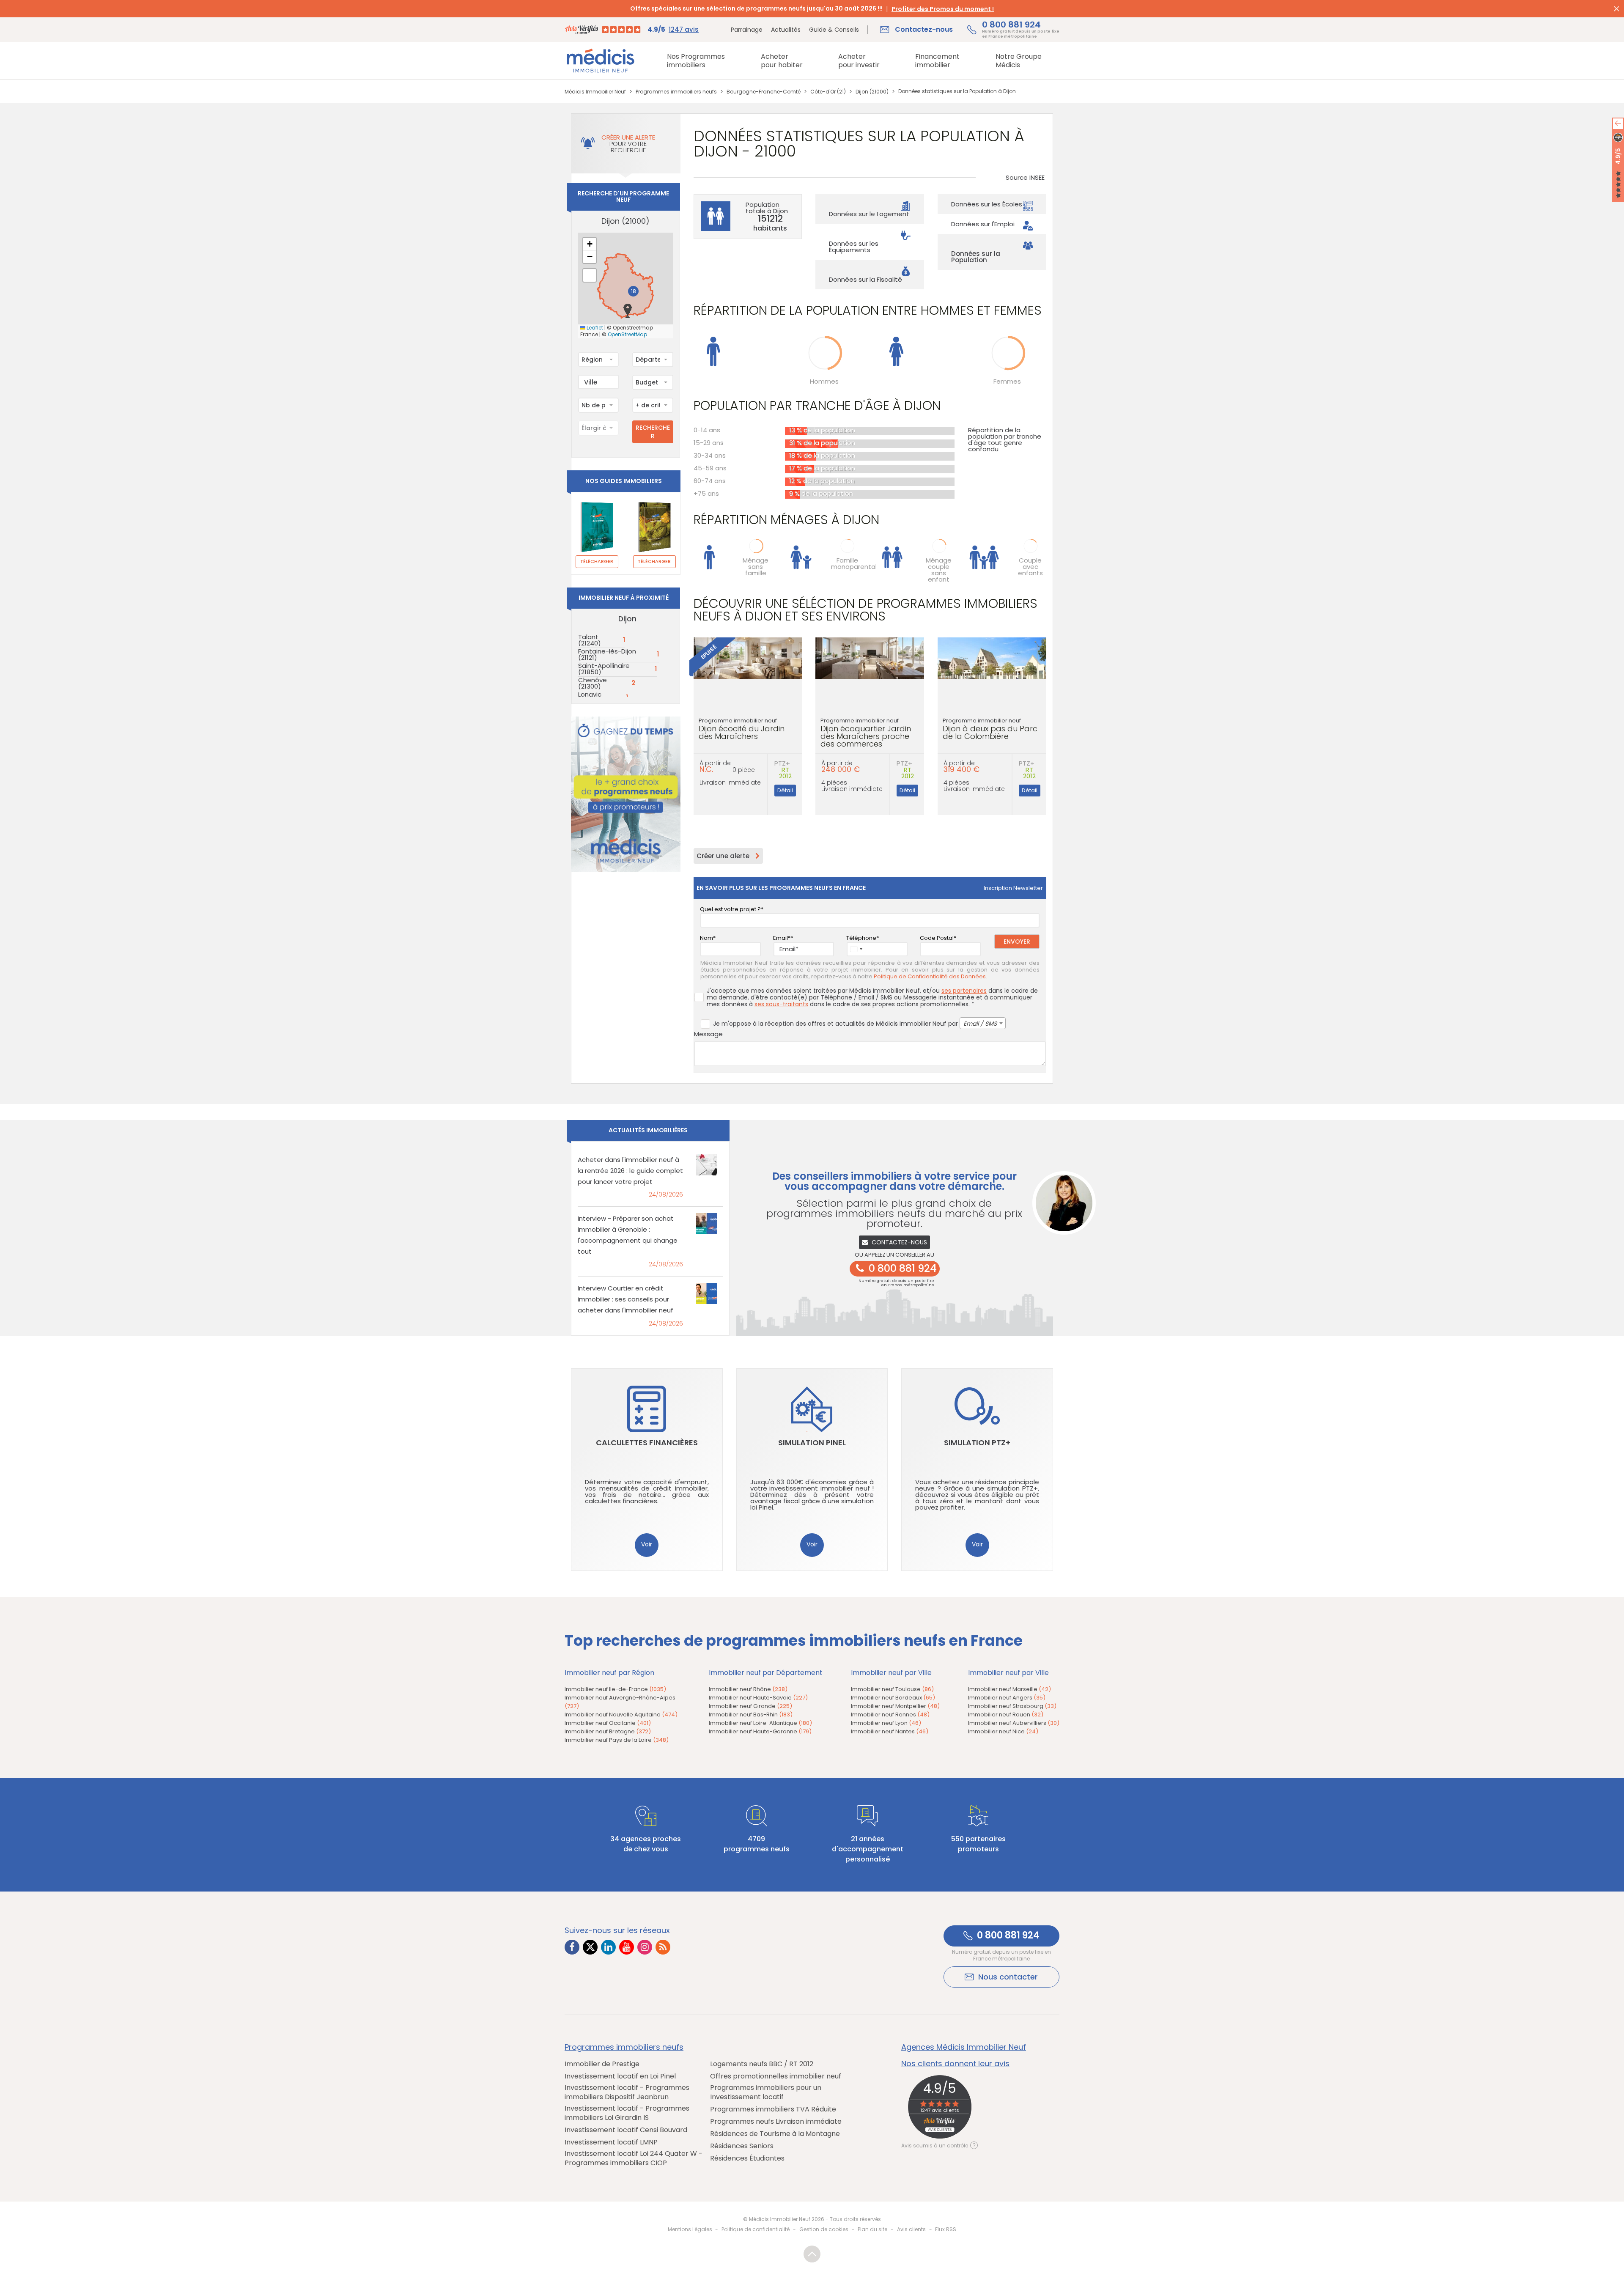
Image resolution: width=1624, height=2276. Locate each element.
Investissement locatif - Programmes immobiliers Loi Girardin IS (627, 2113)
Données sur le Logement (869, 214)
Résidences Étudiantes (747, 2158)
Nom (706, 938)
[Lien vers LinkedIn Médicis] (608, 1947)
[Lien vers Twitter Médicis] (590, 1947)
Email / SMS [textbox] (980, 1024)
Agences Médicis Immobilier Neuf (964, 2047)
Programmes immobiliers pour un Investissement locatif (766, 2092)
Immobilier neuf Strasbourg (1012, 1706)
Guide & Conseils (834, 30)
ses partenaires (964, 991)
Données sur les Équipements (854, 247)
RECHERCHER (653, 432)
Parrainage (747, 30)
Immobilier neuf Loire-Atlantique (760, 1723)
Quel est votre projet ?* (732, 909)
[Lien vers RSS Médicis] (663, 1947)
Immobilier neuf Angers (1007, 1698)
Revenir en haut (812, 2254)
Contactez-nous (899, 1242)
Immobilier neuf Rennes (890, 1715)
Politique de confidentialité (756, 2229)
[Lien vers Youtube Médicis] (627, 1947)
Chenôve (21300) (593, 683)
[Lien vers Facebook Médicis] (572, 1947)
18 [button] (634, 291)
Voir (647, 1544)
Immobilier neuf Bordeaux (893, 1698)
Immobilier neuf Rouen (1006, 1715)
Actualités (786, 30)
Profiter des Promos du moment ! (943, 9)
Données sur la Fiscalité (865, 279)
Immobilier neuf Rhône (748, 1689)
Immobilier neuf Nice (1003, 1731)
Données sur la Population (976, 257)
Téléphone (861, 938)
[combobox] (598, 360)
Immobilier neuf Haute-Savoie (758, 1698)
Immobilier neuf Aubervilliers (1014, 1723)
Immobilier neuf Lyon (886, 1723)
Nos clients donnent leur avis (955, 2064)
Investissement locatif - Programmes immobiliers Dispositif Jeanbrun (627, 2092)
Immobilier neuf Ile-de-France (615, 1689)
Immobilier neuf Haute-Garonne (760, 1731)
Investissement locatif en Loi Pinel (620, 2076)
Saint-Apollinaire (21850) (604, 669)
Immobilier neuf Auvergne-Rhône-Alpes (620, 1702)
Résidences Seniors (742, 2146)
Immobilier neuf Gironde (750, 1706)
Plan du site (872, 2229)
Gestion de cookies (824, 2229)
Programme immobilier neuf (742, 729)
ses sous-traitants (781, 1004)
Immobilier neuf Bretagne (608, 1731)
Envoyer (1017, 942)
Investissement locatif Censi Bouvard (626, 2130)
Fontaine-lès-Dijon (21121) (607, 654)
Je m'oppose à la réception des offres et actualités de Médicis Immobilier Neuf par (855, 1024)
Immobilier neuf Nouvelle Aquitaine (621, 1715)
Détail (785, 790)
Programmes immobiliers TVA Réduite (773, 2109)
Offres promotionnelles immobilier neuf (776, 2076)
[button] (628, 311)
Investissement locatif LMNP (611, 2142)
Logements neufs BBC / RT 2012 (762, 2064)
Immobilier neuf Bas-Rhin (751, 1715)
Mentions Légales (690, 2229)
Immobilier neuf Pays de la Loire (617, 1740)
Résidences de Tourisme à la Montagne (775, 2134)
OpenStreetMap (627, 335)
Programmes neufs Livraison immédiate (776, 2122)
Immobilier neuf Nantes (890, 1731)
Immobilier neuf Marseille (1010, 1689)
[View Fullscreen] (590, 275)
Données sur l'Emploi (983, 224)
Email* (782, 938)
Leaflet (594, 328)
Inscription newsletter (1013, 888)
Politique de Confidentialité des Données (930, 977)
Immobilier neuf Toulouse (892, 1689)
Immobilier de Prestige (602, 2064)
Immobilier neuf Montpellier (895, 1706)
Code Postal (937, 938)
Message (708, 1034)
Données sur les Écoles (987, 204)
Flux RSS (946, 2229)
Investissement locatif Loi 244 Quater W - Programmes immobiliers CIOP (634, 2158)
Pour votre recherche (628, 144)
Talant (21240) (590, 640)
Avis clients (911, 2229)
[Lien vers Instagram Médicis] (645, 1947)
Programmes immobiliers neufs (624, 2047)
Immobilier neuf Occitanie (608, 1723)
